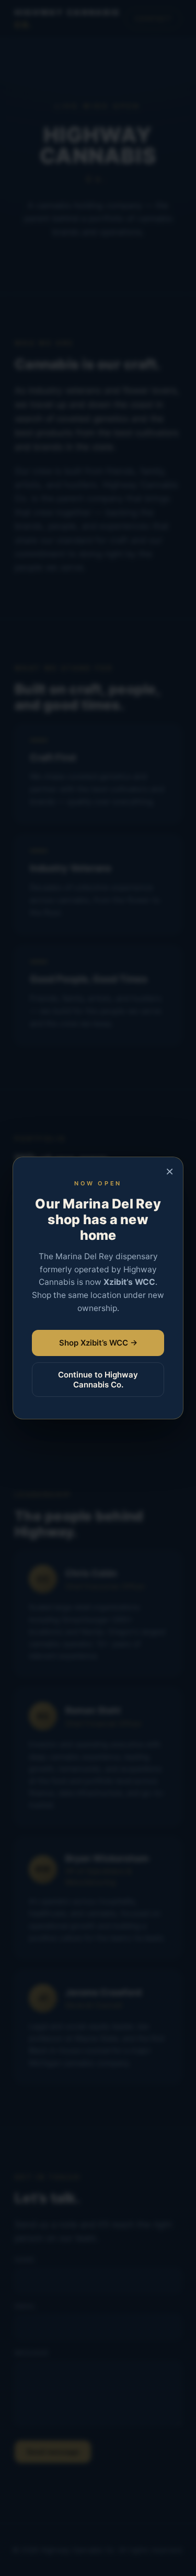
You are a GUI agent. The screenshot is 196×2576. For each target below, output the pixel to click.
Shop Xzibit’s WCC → (98, 1343)
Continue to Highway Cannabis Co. (98, 1380)
